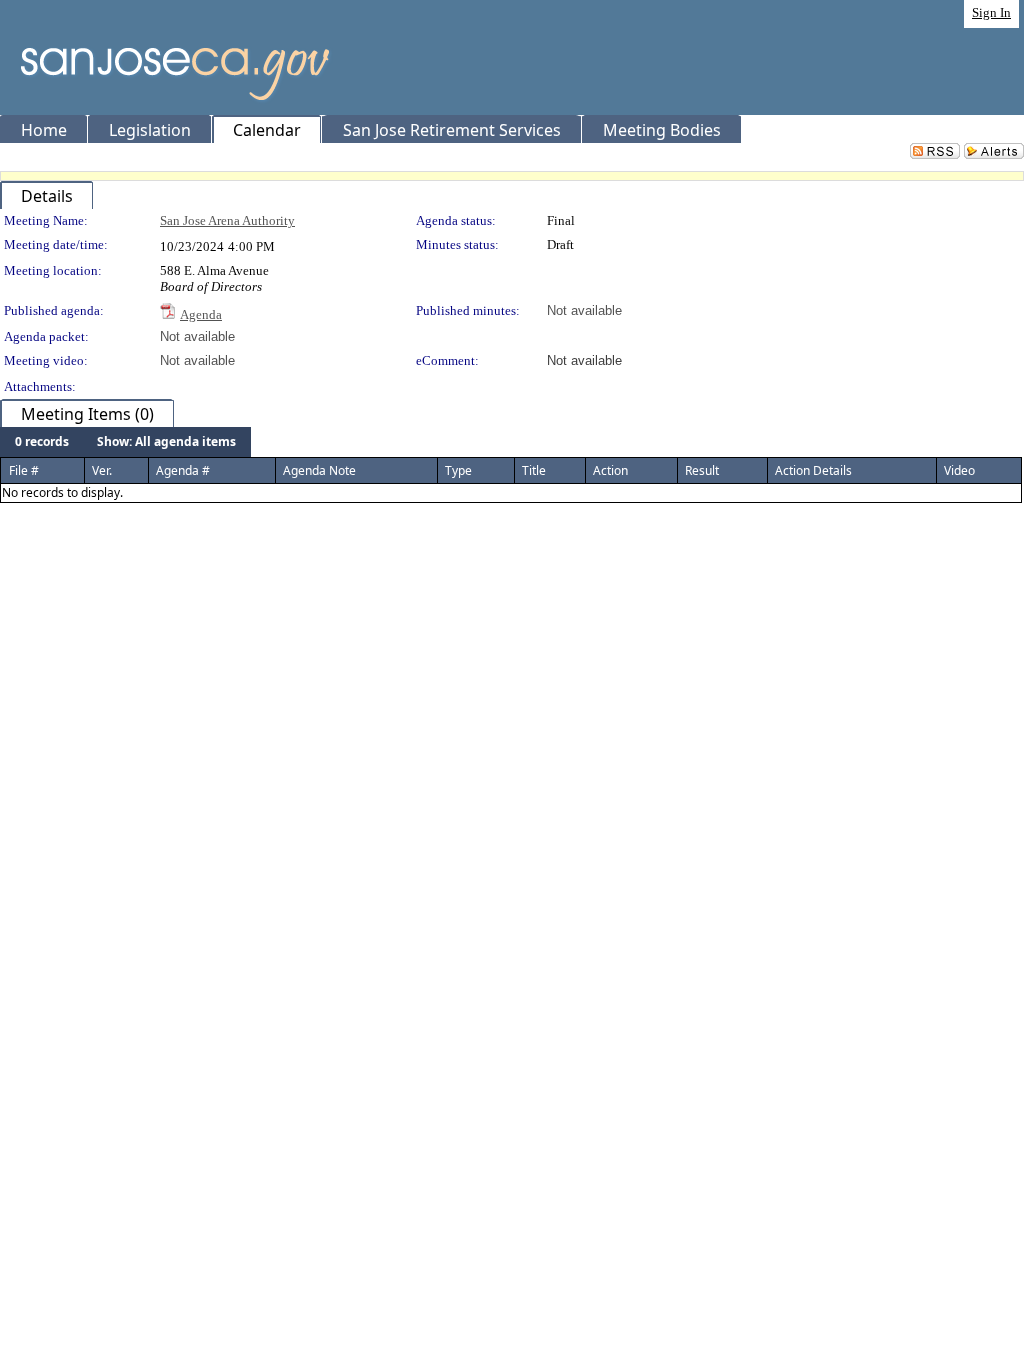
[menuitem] (42, 442)
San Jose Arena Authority (227, 220)
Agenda (201, 314)
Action (610, 470)
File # (24, 470)
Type (458, 470)
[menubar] (125, 442)
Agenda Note (319, 470)
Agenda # (183, 470)
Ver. (102, 470)
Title (534, 470)
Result (702, 470)
